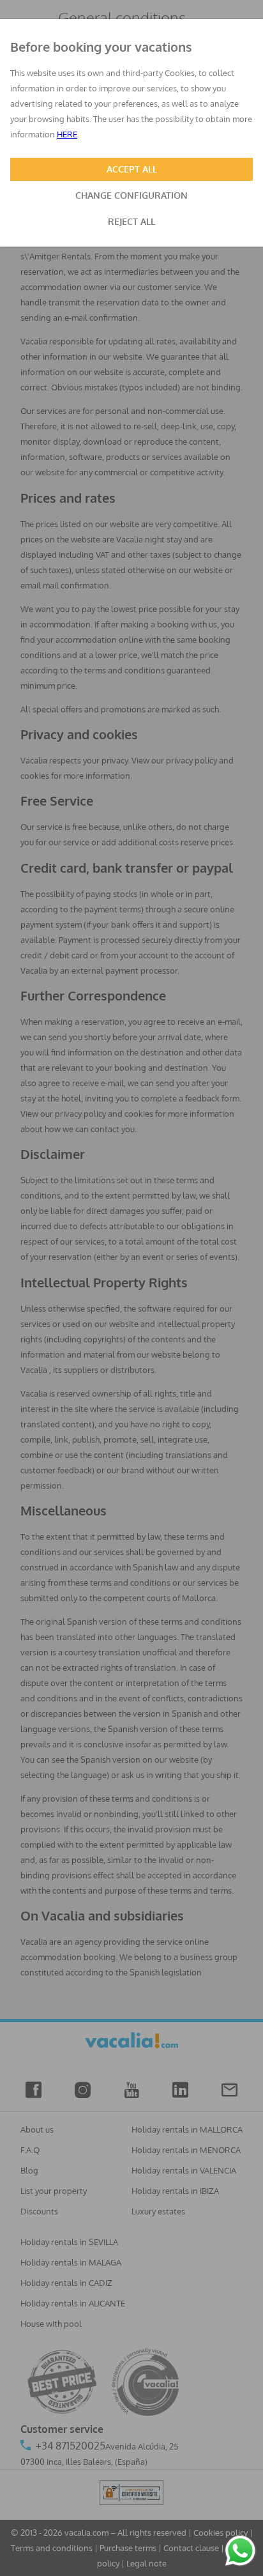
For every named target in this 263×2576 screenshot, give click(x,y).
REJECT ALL (131, 221)
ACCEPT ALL (132, 169)
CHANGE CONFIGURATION (131, 195)
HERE (67, 134)
